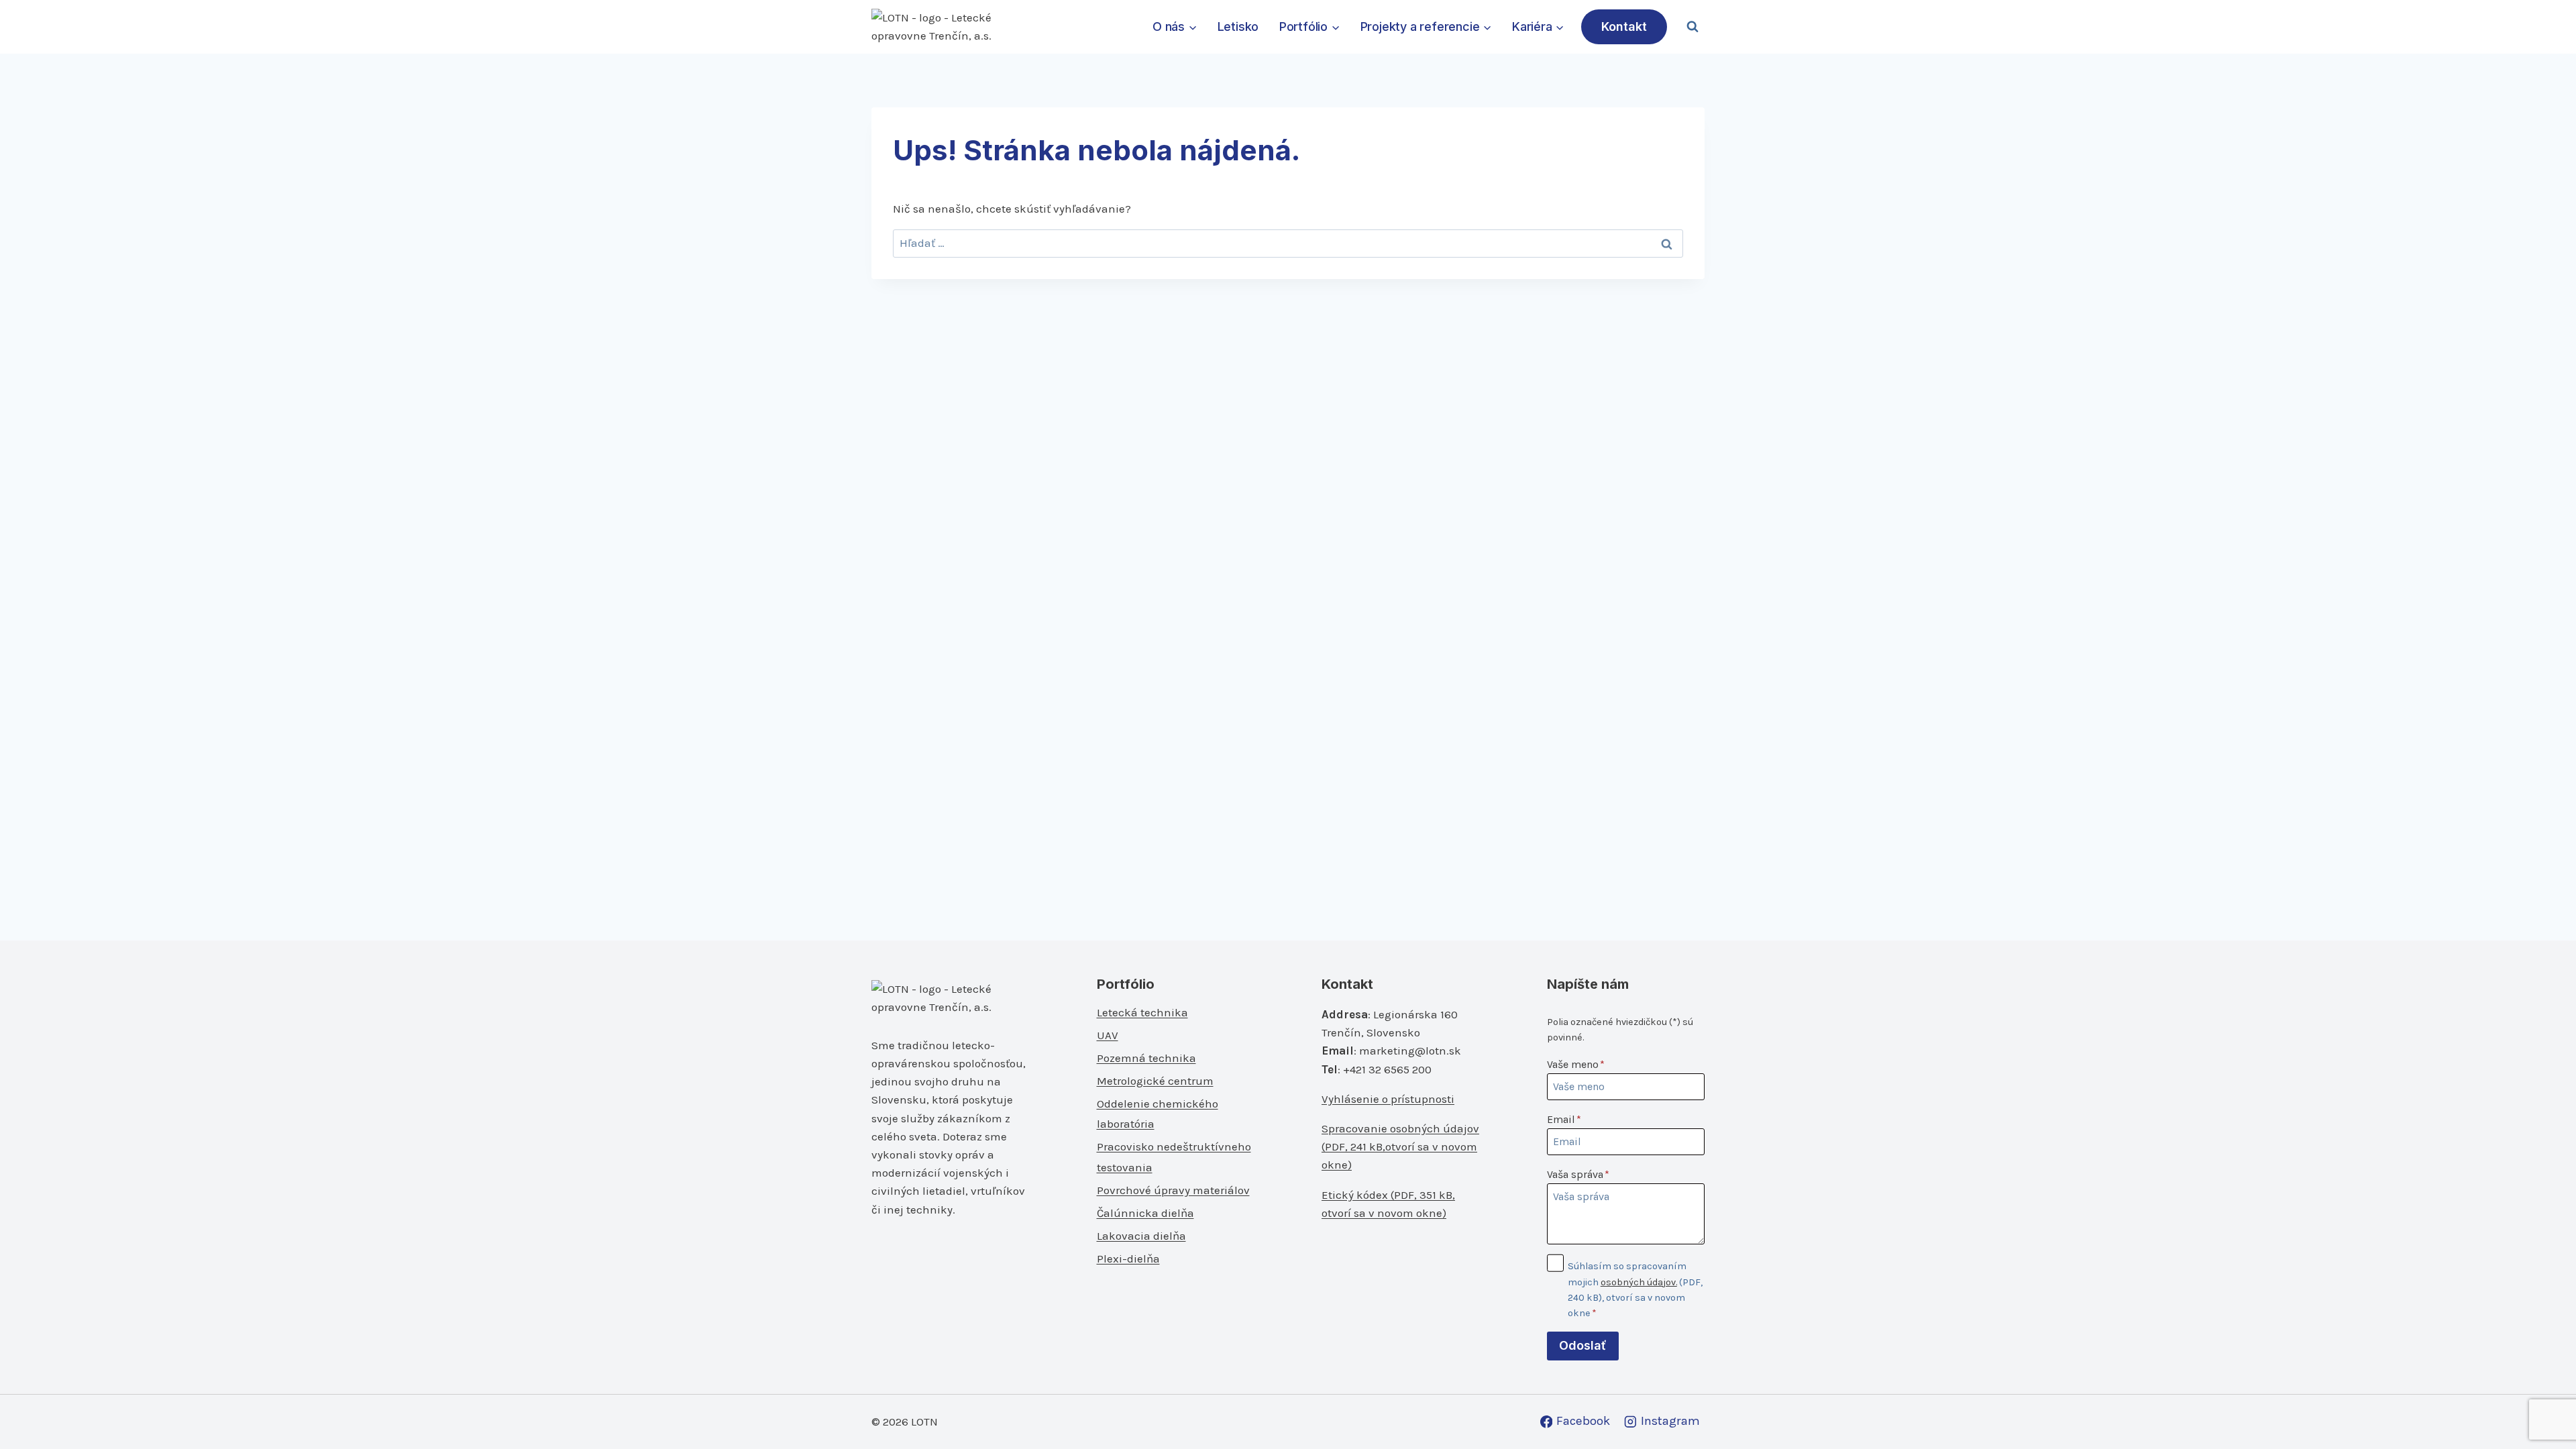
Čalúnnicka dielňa (1145, 1213)
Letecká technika (1142, 1012)
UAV (1108, 1035)
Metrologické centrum (1155, 1081)
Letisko (1238, 26)
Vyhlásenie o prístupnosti (1388, 1099)
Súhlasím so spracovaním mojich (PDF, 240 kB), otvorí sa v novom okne (1635, 1289)
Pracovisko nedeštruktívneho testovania (1174, 1157)
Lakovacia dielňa (1141, 1236)
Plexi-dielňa (1128, 1258)
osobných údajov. (1639, 1282)
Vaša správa (1578, 1174)
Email (1564, 1119)
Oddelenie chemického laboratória (1158, 1114)
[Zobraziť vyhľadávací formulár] (1693, 27)
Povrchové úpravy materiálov (1173, 1190)
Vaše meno (1576, 1064)
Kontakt (1624, 26)
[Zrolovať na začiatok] (2543, 1410)
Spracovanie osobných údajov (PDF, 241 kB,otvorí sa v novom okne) (1400, 1146)
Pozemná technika (1146, 1058)
